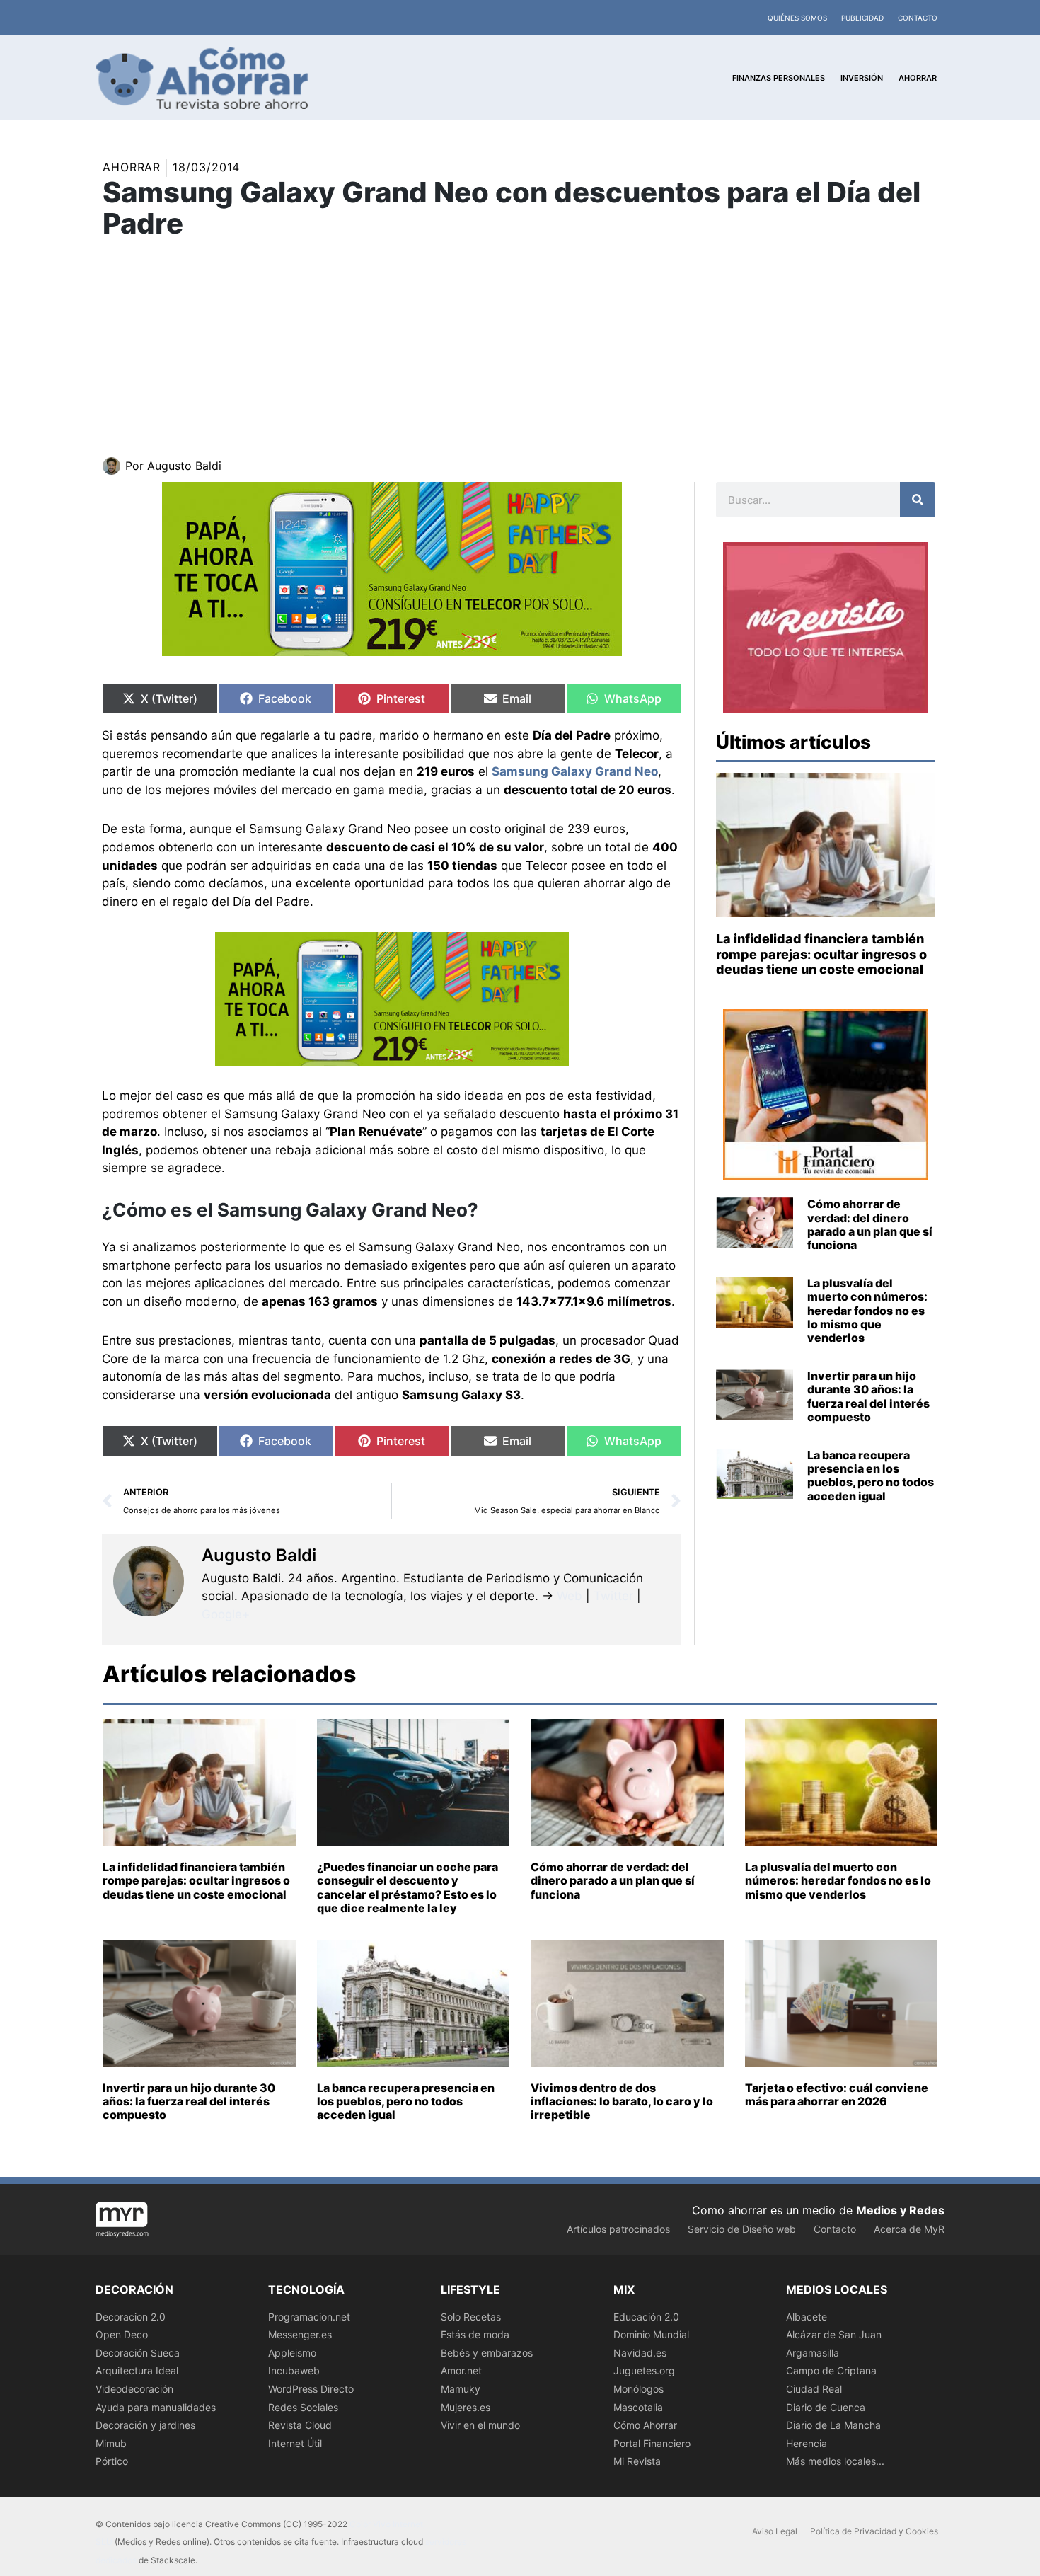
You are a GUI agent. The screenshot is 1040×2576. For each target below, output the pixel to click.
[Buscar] (918, 500)
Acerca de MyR (909, 2229)
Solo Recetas (471, 2317)
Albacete (807, 2317)
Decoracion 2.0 (131, 2317)
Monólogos (639, 2389)
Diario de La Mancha (833, 2425)
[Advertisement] (520, 351)
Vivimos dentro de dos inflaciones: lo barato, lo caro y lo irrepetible (622, 2101)
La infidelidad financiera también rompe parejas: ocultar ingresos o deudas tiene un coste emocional (821, 954)
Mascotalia (638, 2407)
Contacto (918, 18)
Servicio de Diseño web (742, 2229)
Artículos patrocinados (618, 2229)
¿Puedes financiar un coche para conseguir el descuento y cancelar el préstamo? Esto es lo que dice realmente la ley (408, 1887)
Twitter (613, 1596)
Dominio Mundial (651, 2334)
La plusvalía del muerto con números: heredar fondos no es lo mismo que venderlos (867, 1310)
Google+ (226, 1614)
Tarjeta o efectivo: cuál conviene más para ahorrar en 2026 (837, 2094)
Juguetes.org (644, 2370)
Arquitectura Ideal (137, 2370)
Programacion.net (309, 2317)
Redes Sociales (303, 2407)
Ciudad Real (814, 2389)
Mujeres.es (466, 2407)
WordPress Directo (311, 2389)
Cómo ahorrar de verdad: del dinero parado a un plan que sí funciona (870, 1224)
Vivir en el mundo (480, 2425)
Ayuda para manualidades (156, 2407)
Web (570, 1596)
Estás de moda (475, 2334)
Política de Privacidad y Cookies (874, 2531)
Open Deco (122, 2334)
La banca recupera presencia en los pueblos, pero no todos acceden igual (871, 1476)
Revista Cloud (300, 2425)
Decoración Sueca (138, 2353)
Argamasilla (813, 2353)
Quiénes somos (797, 18)
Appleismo (292, 2353)
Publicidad (862, 18)
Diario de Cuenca (826, 2407)
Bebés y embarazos (487, 2353)
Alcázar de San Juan (834, 2334)
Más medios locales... (835, 2461)
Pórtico (112, 2461)
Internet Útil (295, 2443)
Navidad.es (640, 2353)
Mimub (111, 2443)
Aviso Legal (775, 2531)
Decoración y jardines (145, 2425)
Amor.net (461, 2370)
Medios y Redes (900, 2210)
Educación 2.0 (646, 2317)
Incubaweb (294, 2370)
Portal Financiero (652, 2443)
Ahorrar (132, 167)
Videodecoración (134, 2389)
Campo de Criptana (831, 2370)
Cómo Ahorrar (645, 2425)
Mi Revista (637, 2461)
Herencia (807, 2443)
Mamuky (461, 2389)
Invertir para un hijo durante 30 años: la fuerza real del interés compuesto (868, 1396)
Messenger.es (300, 2334)
